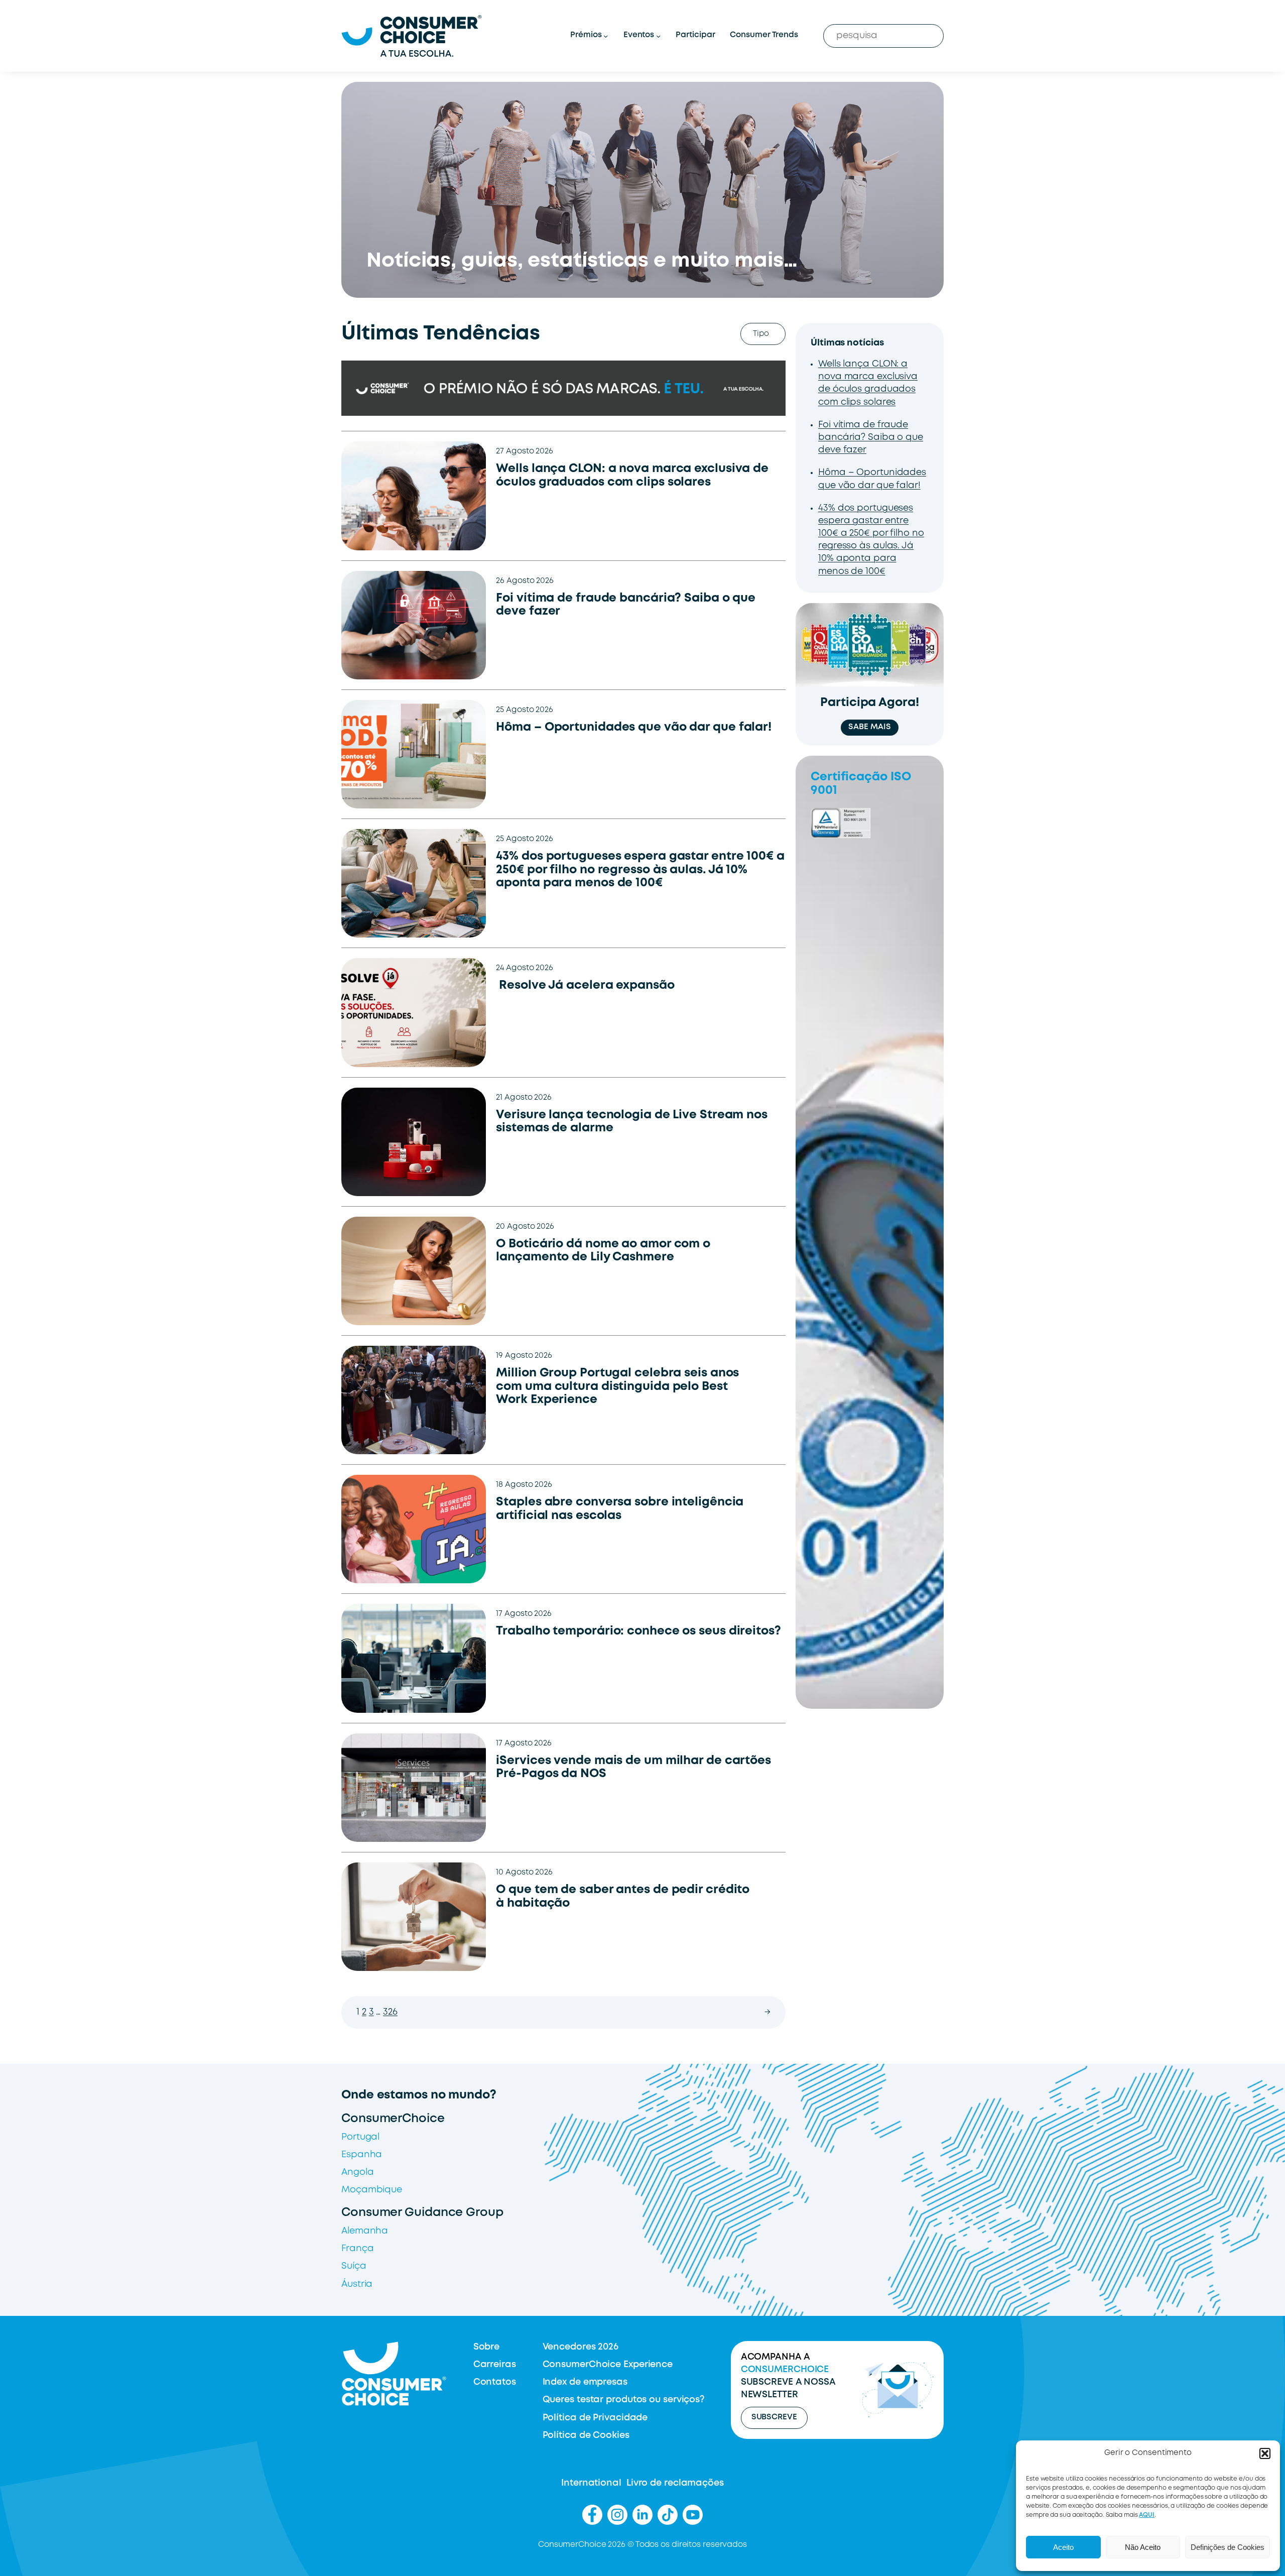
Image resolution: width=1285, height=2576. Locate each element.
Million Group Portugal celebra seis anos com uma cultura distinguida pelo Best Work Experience (617, 1386)
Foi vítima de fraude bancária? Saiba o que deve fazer (626, 605)
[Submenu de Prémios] (606, 36)
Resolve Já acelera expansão (587, 985)
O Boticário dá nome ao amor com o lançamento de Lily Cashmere (603, 1251)
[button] (1265, 2453)
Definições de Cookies (1228, 2547)
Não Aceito (1143, 2547)
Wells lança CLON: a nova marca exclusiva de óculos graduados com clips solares (632, 476)
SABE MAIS (869, 727)
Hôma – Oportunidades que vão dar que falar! (634, 727)
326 (390, 2012)
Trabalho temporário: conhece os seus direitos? (638, 1631)
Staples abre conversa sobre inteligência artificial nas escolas (620, 1509)
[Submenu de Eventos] (658, 36)
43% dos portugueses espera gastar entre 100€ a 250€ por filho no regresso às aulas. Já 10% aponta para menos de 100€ (640, 870)
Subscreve (774, 2417)
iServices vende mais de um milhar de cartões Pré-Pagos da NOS (633, 1768)
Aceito (1063, 2547)
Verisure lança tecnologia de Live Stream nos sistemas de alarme (632, 1122)
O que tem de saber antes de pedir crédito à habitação (623, 1897)
